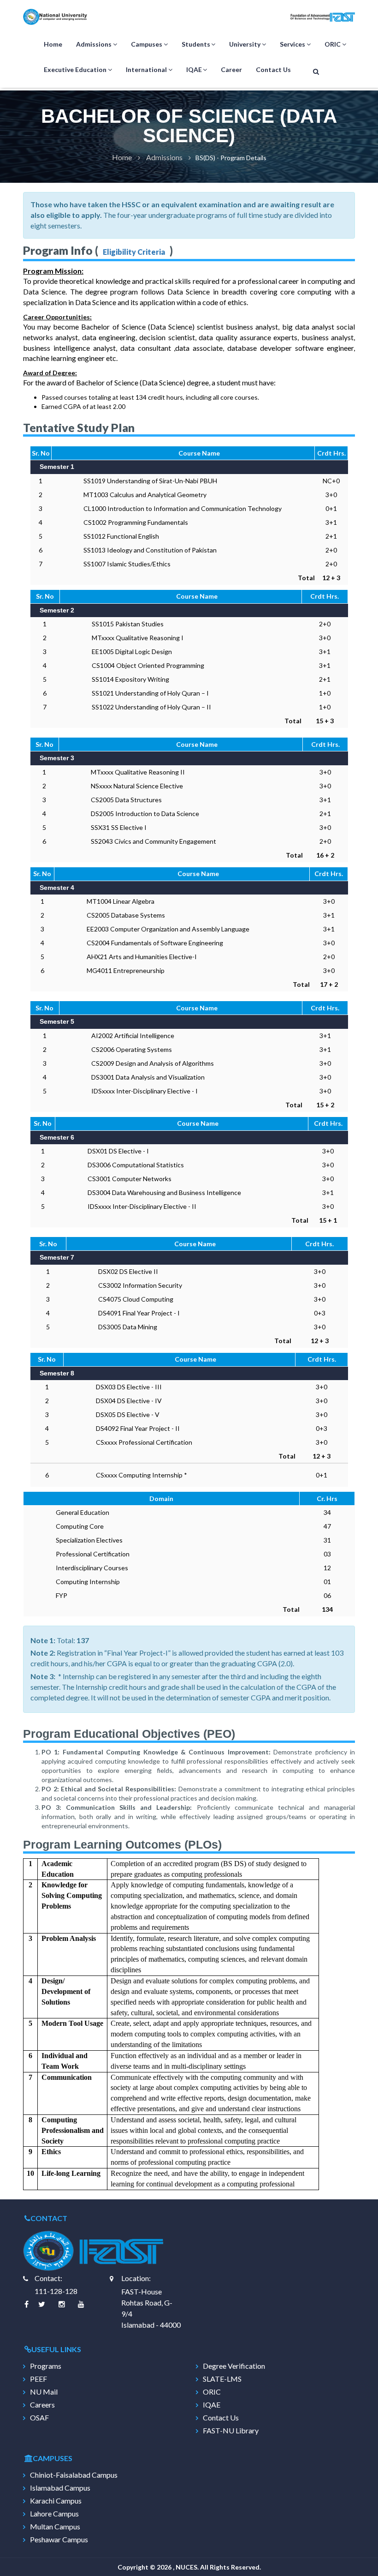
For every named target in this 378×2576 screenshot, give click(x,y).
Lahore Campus (54, 2514)
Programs (46, 2366)
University (245, 44)
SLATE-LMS (222, 2379)
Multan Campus (55, 2527)
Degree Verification (234, 2366)
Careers (42, 2405)
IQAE (194, 69)
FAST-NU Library (231, 2431)
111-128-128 (56, 2291)
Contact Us (273, 69)
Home (53, 44)
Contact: (48, 2278)
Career (231, 69)
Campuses (147, 44)
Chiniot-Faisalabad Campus (74, 2475)
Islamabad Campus (60, 2488)
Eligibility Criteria (134, 252)
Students (196, 44)
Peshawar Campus (59, 2540)
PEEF (38, 2379)
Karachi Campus (56, 2501)
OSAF (39, 2418)
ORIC (333, 44)
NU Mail (44, 2392)
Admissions (94, 44)
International (146, 69)
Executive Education (75, 69)
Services (292, 44)
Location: (136, 2278)
